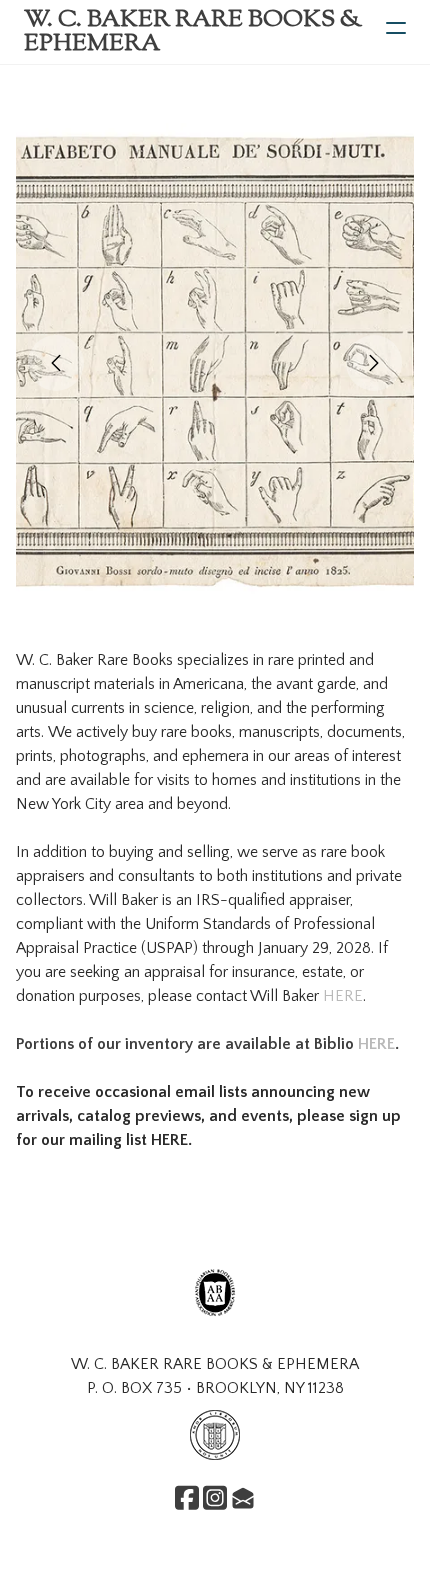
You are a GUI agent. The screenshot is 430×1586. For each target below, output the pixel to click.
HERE (343, 996)
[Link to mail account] (243, 1497)
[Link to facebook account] (187, 1497)
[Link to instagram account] (215, 1497)
